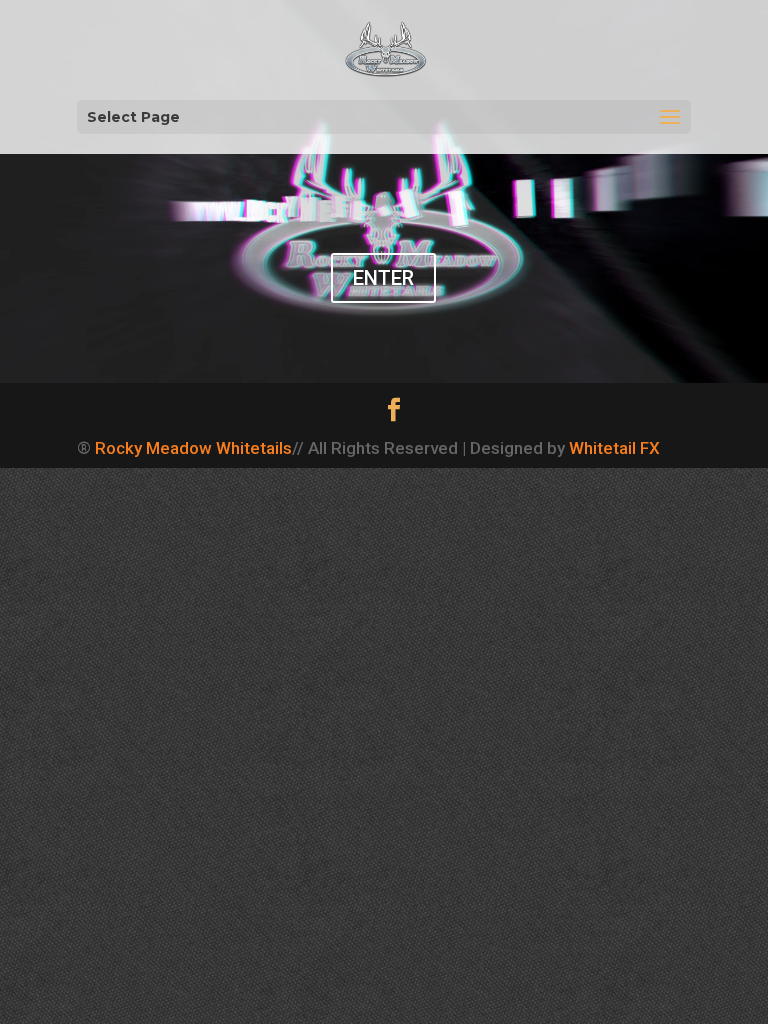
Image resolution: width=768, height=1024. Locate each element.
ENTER (383, 278)
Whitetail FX (614, 448)
